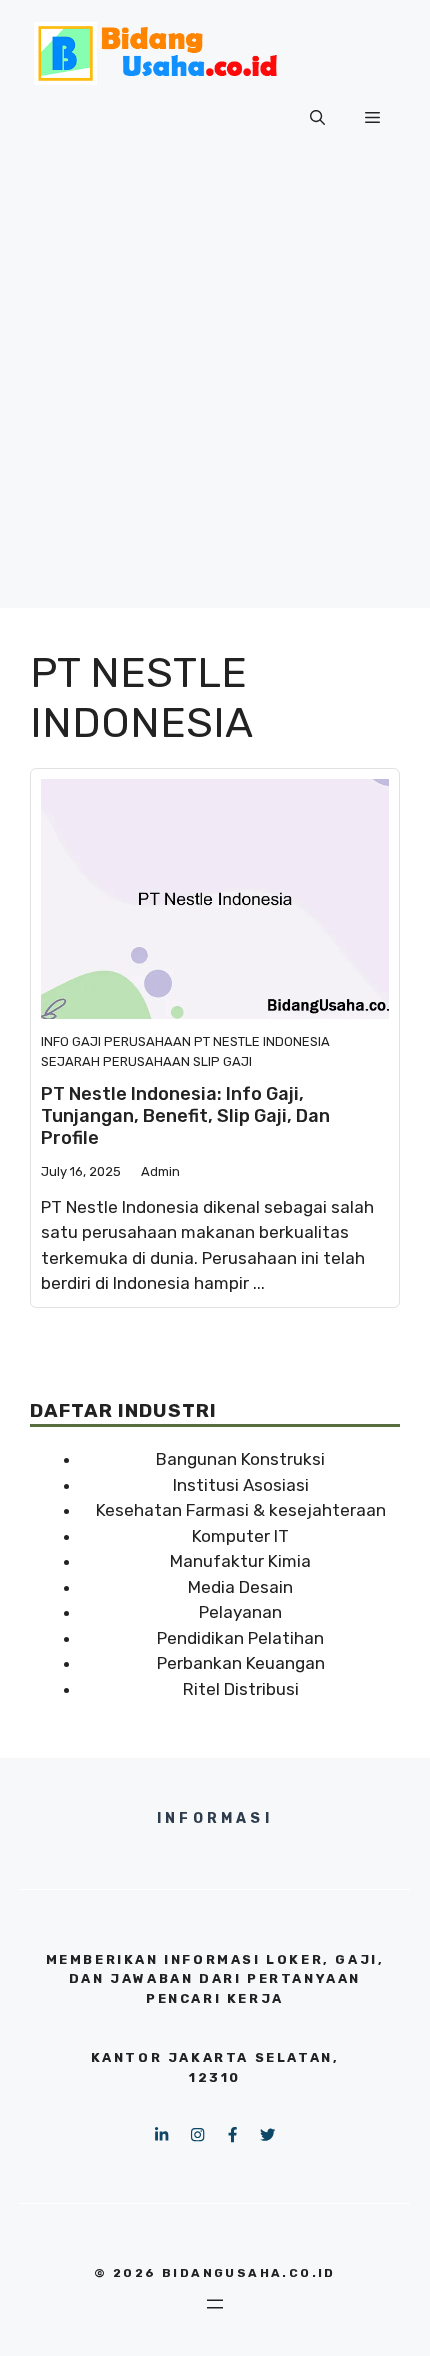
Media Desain (240, 1587)
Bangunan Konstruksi (240, 1459)
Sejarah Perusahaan (115, 1061)
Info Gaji (71, 1041)
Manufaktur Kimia (240, 1561)
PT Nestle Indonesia (262, 1041)
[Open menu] (215, 2304)
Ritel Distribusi (241, 1689)
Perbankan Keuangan (241, 1663)
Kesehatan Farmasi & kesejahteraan (241, 1510)
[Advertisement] (215, 393)
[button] (317, 118)
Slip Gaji (222, 1061)
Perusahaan (147, 1041)
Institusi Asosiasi (241, 1485)
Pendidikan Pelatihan (240, 1638)
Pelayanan (240, 1612)
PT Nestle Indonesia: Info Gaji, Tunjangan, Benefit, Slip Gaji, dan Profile (185, 1115)
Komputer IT (240, 1536)
